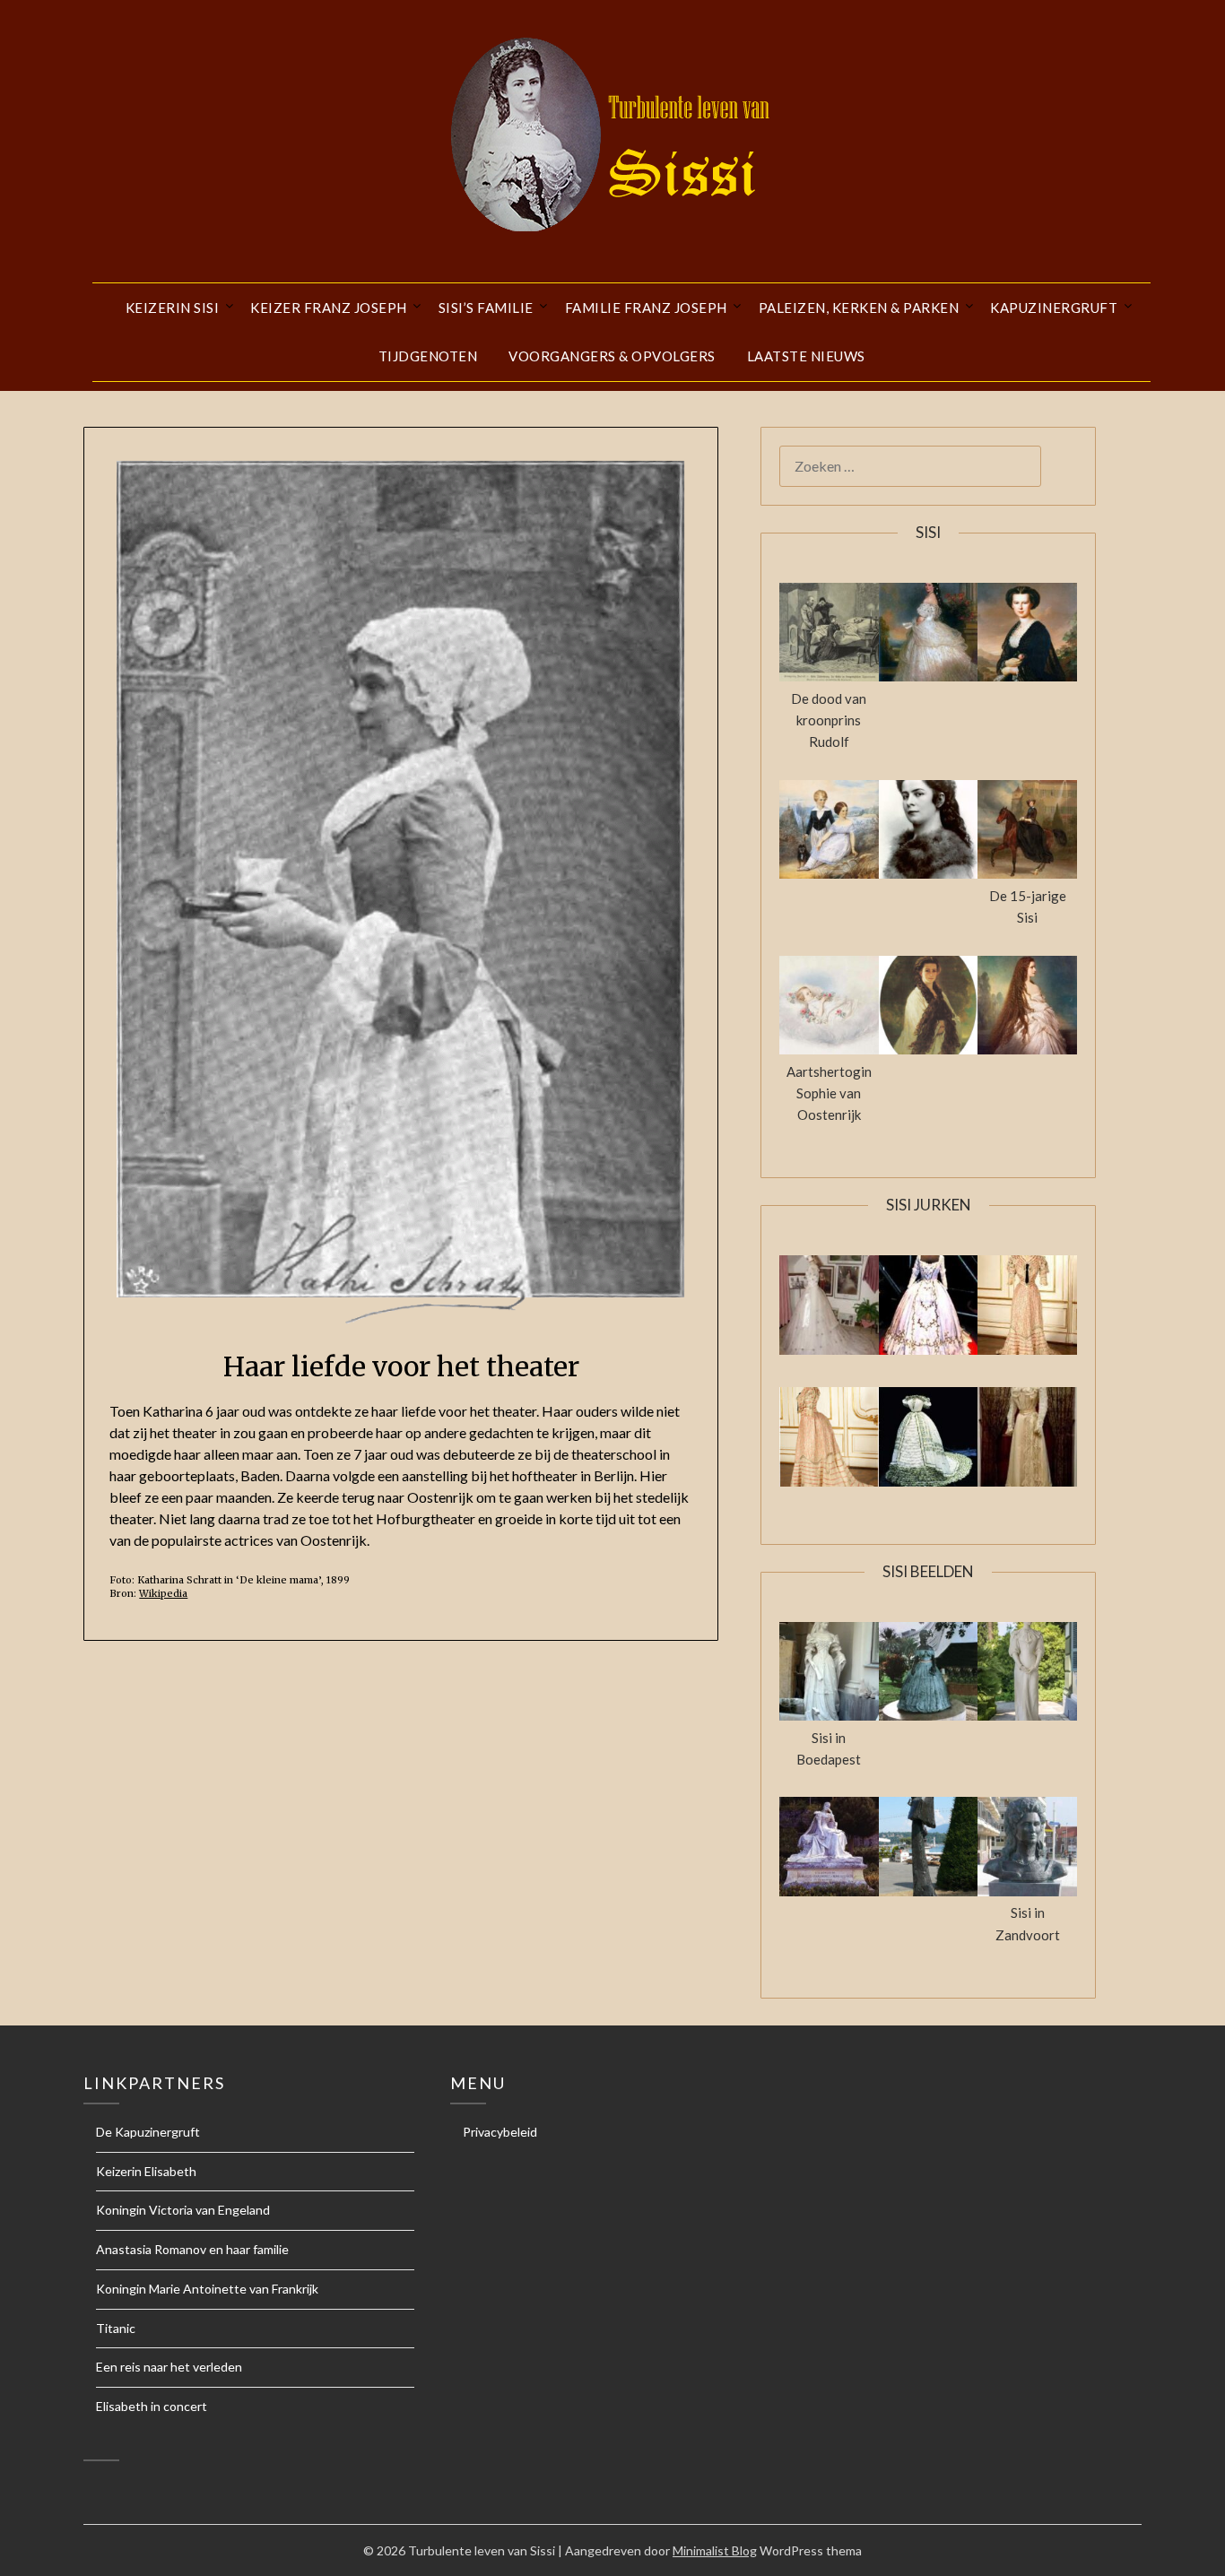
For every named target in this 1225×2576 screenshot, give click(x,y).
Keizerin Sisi (173, 308)
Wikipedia (163, 1593)
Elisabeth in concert (152, 2406)
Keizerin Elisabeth (146, 2171)
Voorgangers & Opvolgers (612, 356)
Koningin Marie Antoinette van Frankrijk (207, 2289)
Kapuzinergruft (1054, 308)
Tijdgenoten (428, 356)
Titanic (116, 2328)
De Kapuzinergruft (148, 2132)
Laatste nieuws (806, 356)
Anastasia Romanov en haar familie (192, 2249)
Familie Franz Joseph (646, 308)
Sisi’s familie (486, 308)
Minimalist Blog (715, 2550)
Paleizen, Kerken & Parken (859, 308)
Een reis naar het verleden (169, 2367)
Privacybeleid (500, 2132)
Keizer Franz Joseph (329, 308)
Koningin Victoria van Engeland (183, 2210)
